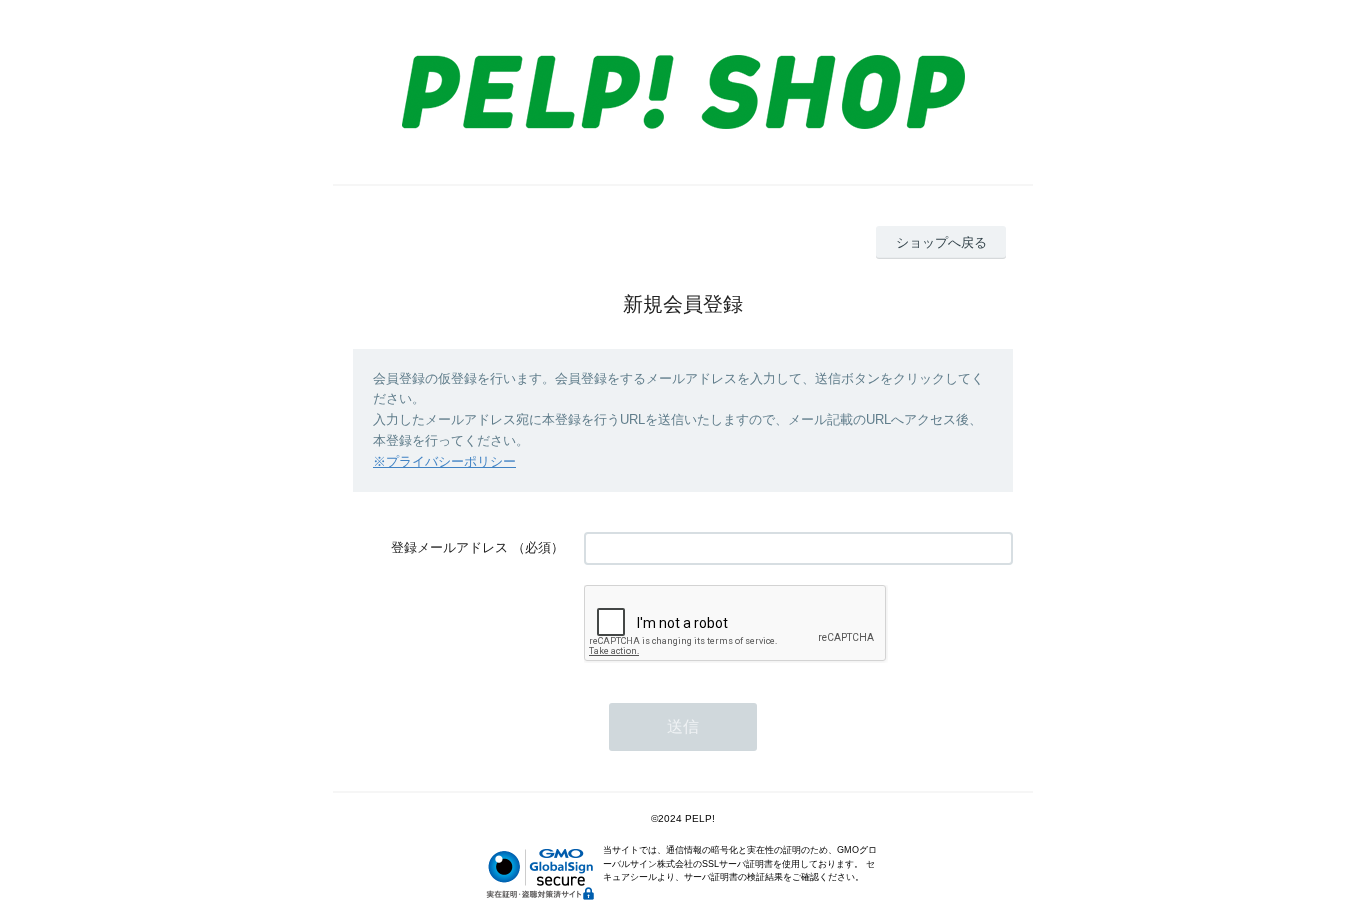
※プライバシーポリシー (444, 461)
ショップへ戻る (941, 242)
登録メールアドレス (449, 547)
